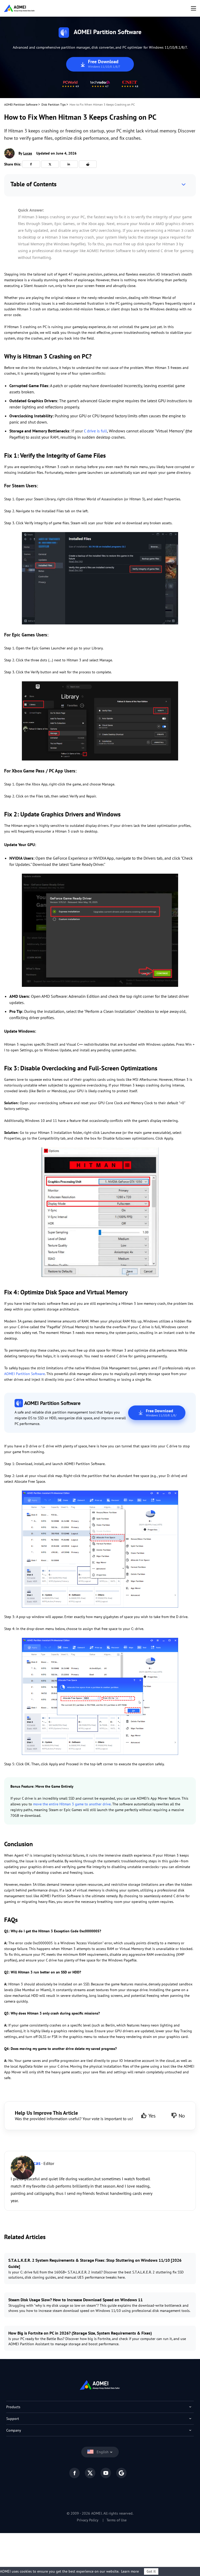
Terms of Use (117, 2520)
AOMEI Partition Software (21, 104)
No (182, 2116)
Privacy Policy (88, 2520)
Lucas (28, 153)
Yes (152, 2116)
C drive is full (95, 431)
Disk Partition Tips (54, 104)
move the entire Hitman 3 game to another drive (72, 1804)
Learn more (130, 2571)
